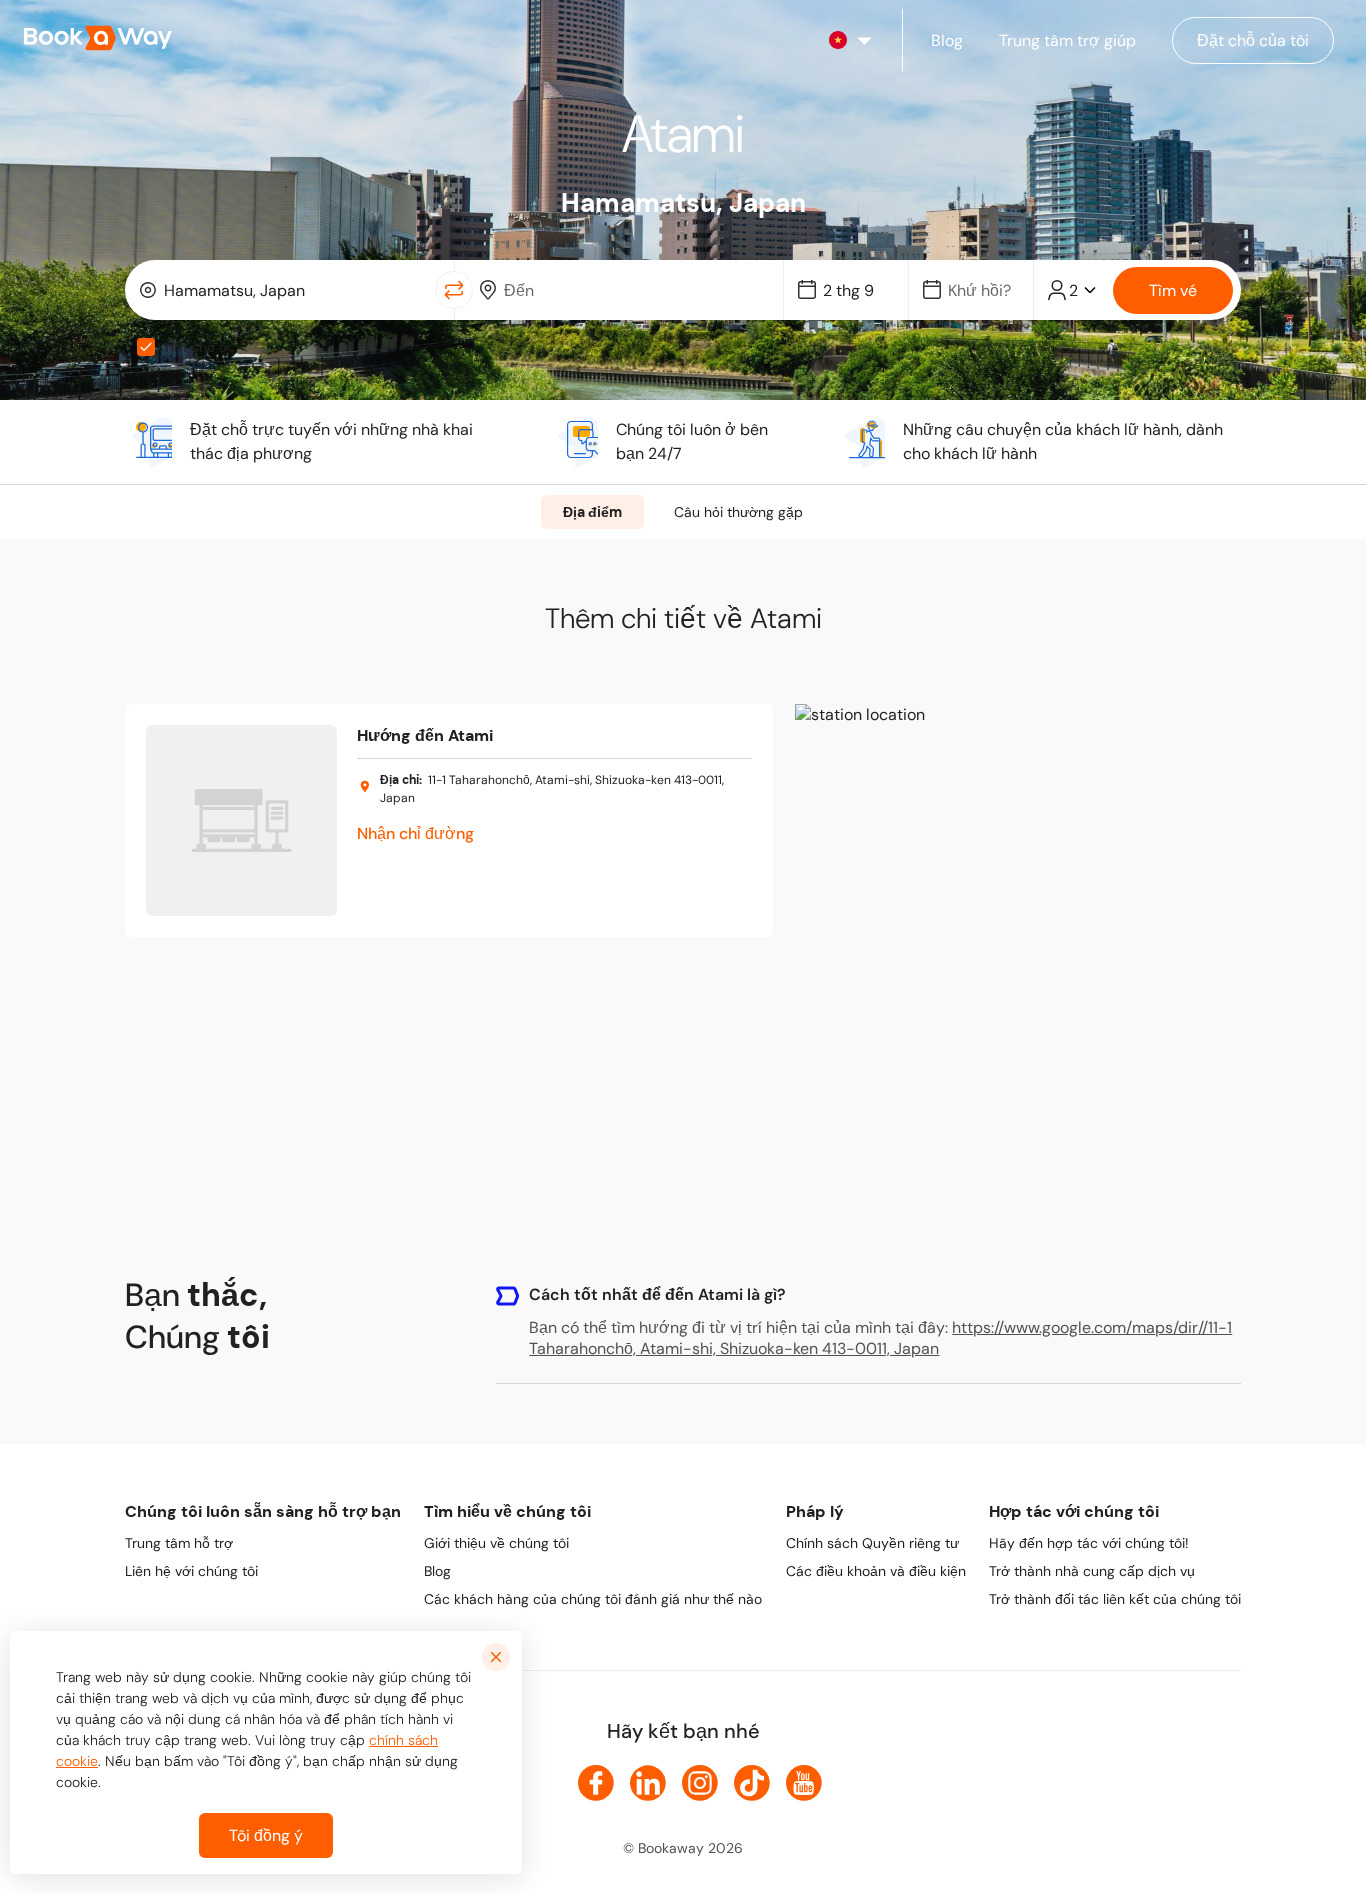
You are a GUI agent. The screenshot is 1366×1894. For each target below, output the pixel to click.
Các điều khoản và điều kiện (876, 1571)
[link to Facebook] (596, 1783)
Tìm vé (1173, 290)
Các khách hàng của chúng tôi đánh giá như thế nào (593, 1599)
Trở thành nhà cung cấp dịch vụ (1092, 1571)
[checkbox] (146, 347)
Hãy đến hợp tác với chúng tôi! (1089, 1543)
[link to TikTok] (752, 1783)
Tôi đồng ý (266, 1835)
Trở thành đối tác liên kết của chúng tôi (1115, 1599)
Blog (437, 1571)
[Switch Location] (454, 290)
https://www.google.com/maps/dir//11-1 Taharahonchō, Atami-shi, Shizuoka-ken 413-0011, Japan (880, 1338)
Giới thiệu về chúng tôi (496, 1543)
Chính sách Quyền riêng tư (872, 1543)
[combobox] (284, 290)
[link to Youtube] (804, 1783)
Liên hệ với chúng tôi (191, 1571)
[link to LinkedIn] (648, 1783)
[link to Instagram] (700, 1783)
